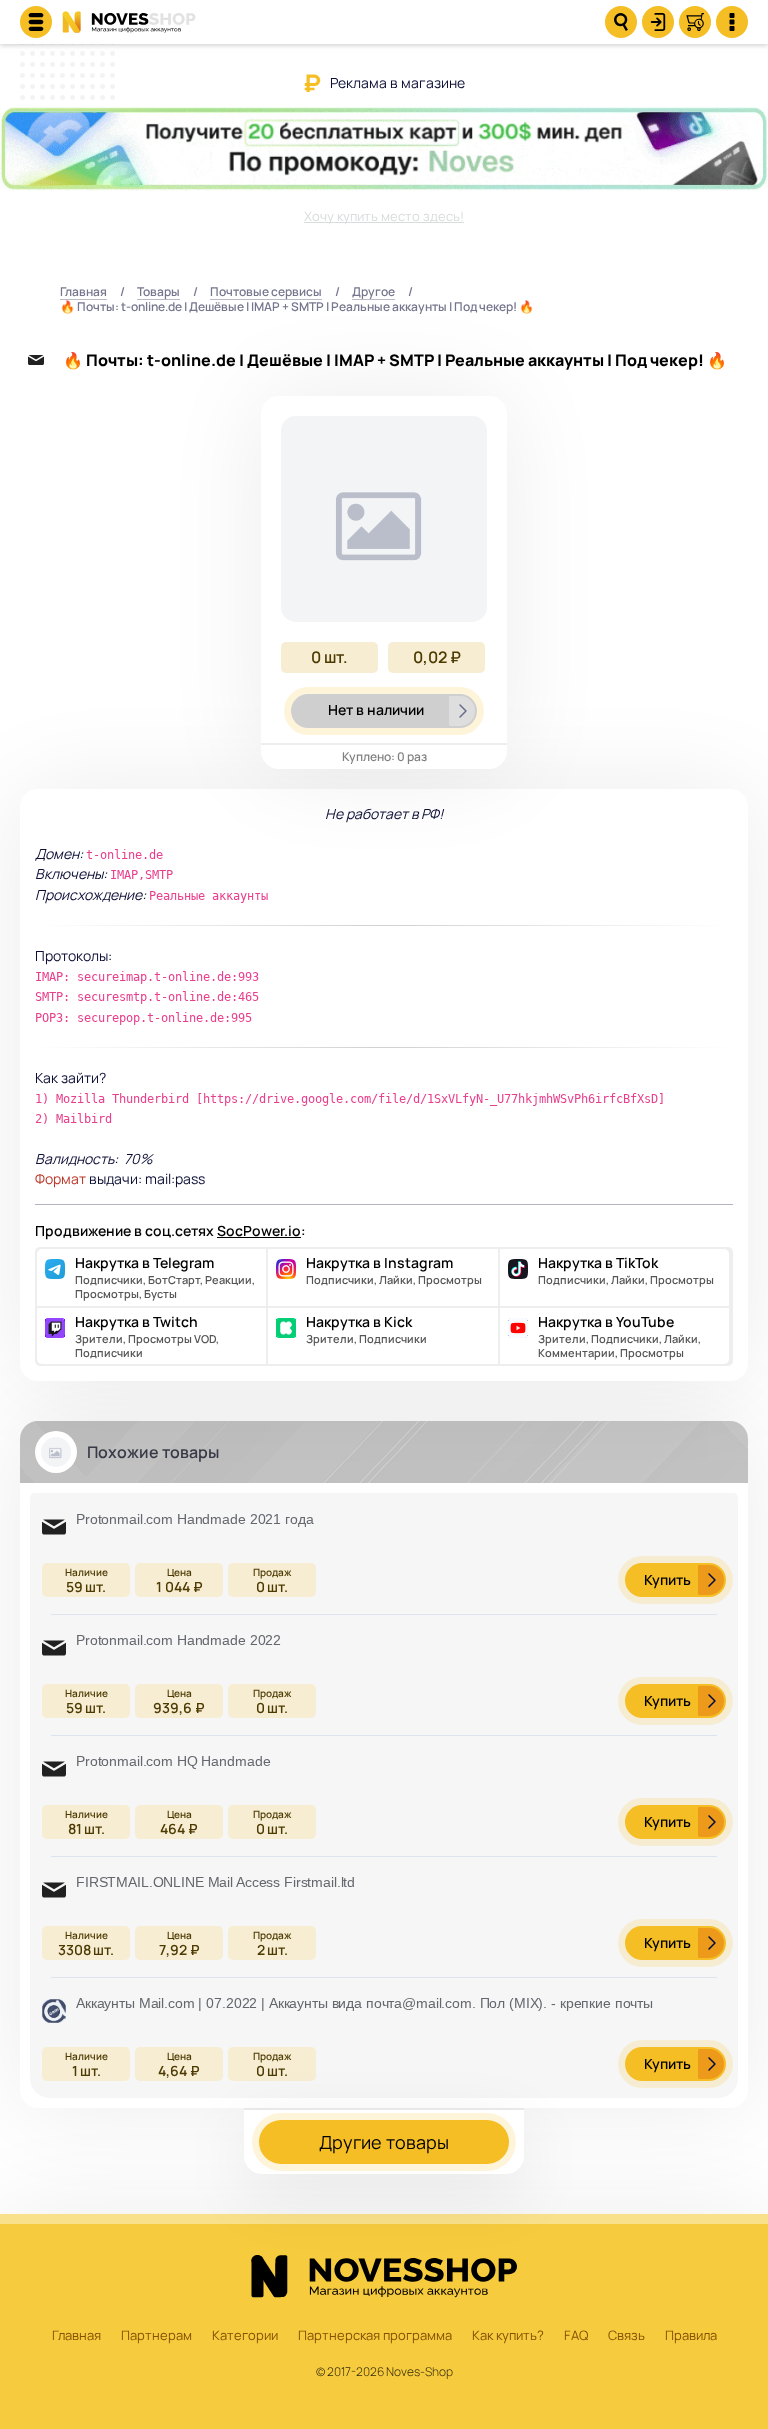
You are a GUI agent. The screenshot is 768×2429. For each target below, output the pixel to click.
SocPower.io (259, 1230)
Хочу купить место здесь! (384, 216)
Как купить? (508, 2336)
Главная (83, 292)
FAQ (576, 2336)
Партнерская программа (375, 2336)
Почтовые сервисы (266, 292)
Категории (245, 2336)
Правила (691, 2336)
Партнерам (156, 2336)
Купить (667, 1579)
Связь (626, 2336)
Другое (373, 292)
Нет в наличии (376, 709)
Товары (158, 292)
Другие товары (384, 2142)
